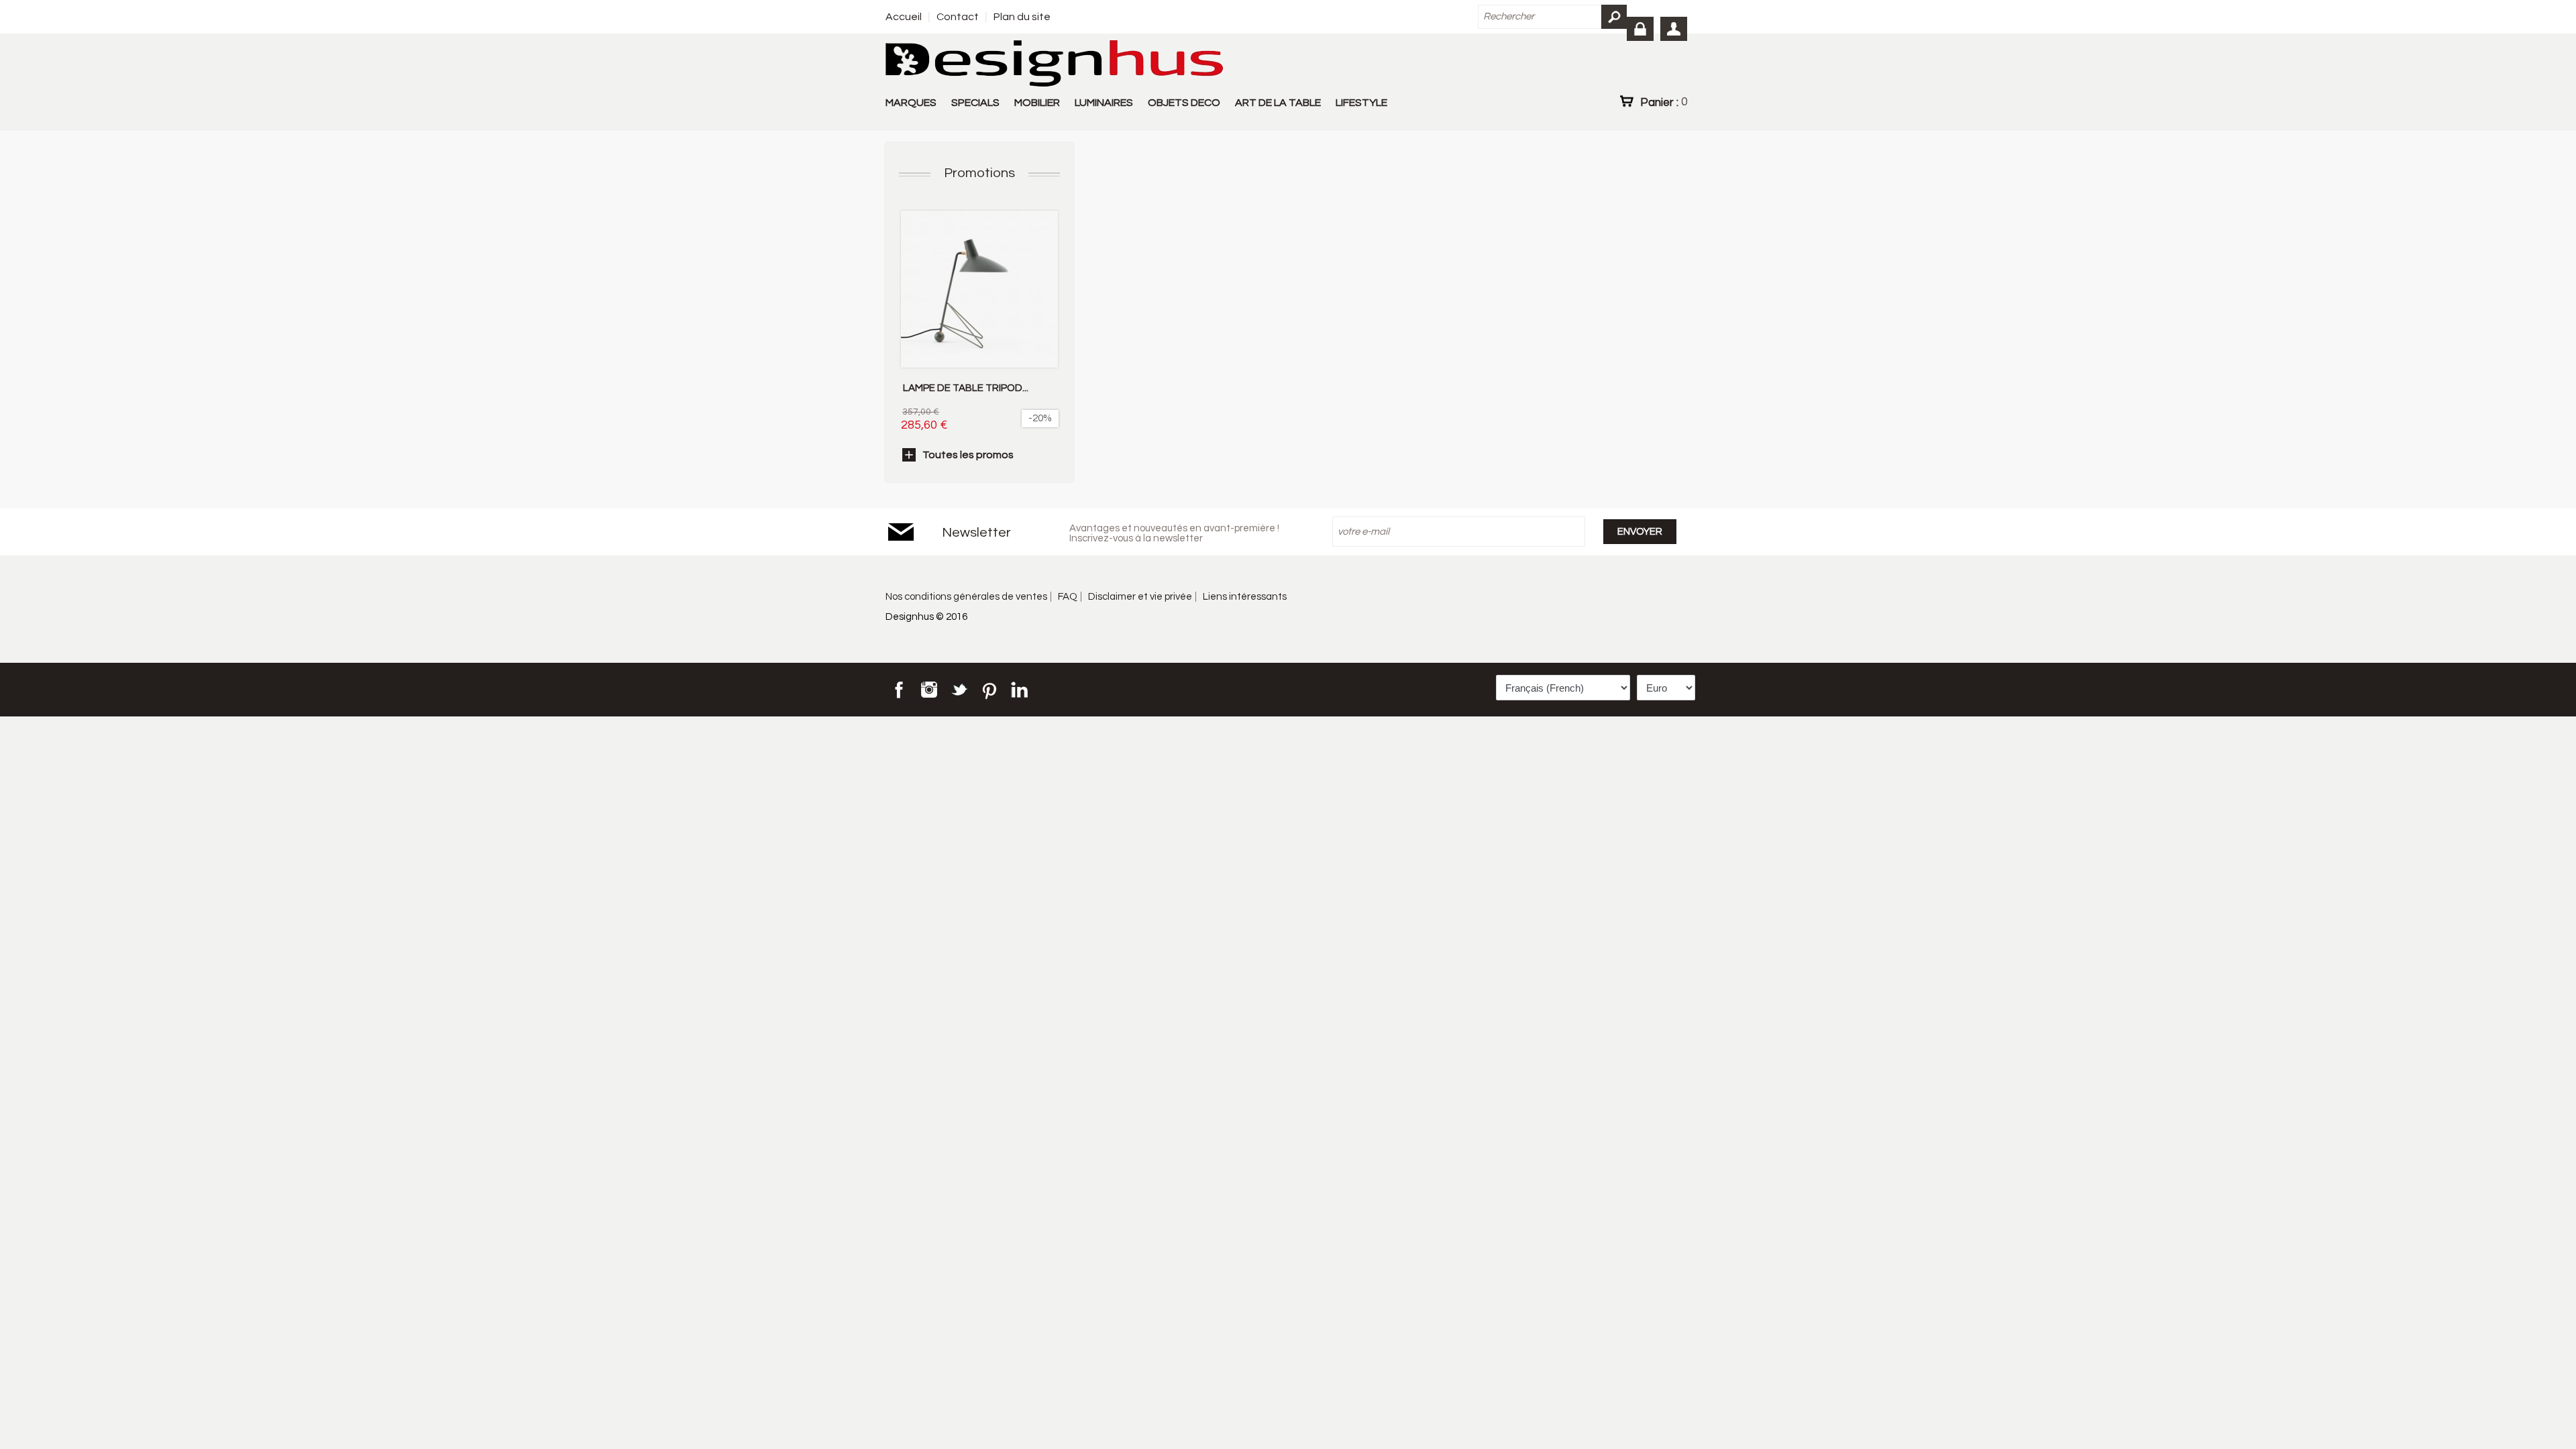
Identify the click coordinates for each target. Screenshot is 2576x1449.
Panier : (1664, 102)
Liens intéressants (1245, 597)
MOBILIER (1037, 103)
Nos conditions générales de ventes (966, 597)
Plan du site (1022, 17)
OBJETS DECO (1184, 103)
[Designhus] (1054, 64)
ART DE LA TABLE (1278, 103)
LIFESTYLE (1361, 103)
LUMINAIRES (1104, 103)
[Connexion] (1640, 29)
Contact (958, 17)
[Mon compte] (1674, 29)
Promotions (979, 173)
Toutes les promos (968, 455)
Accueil (904, 17)
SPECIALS (975, 103)
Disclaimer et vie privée (1140, 597)
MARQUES (911, 103)
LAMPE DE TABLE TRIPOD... (966, 388)
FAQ (1068, 597)
